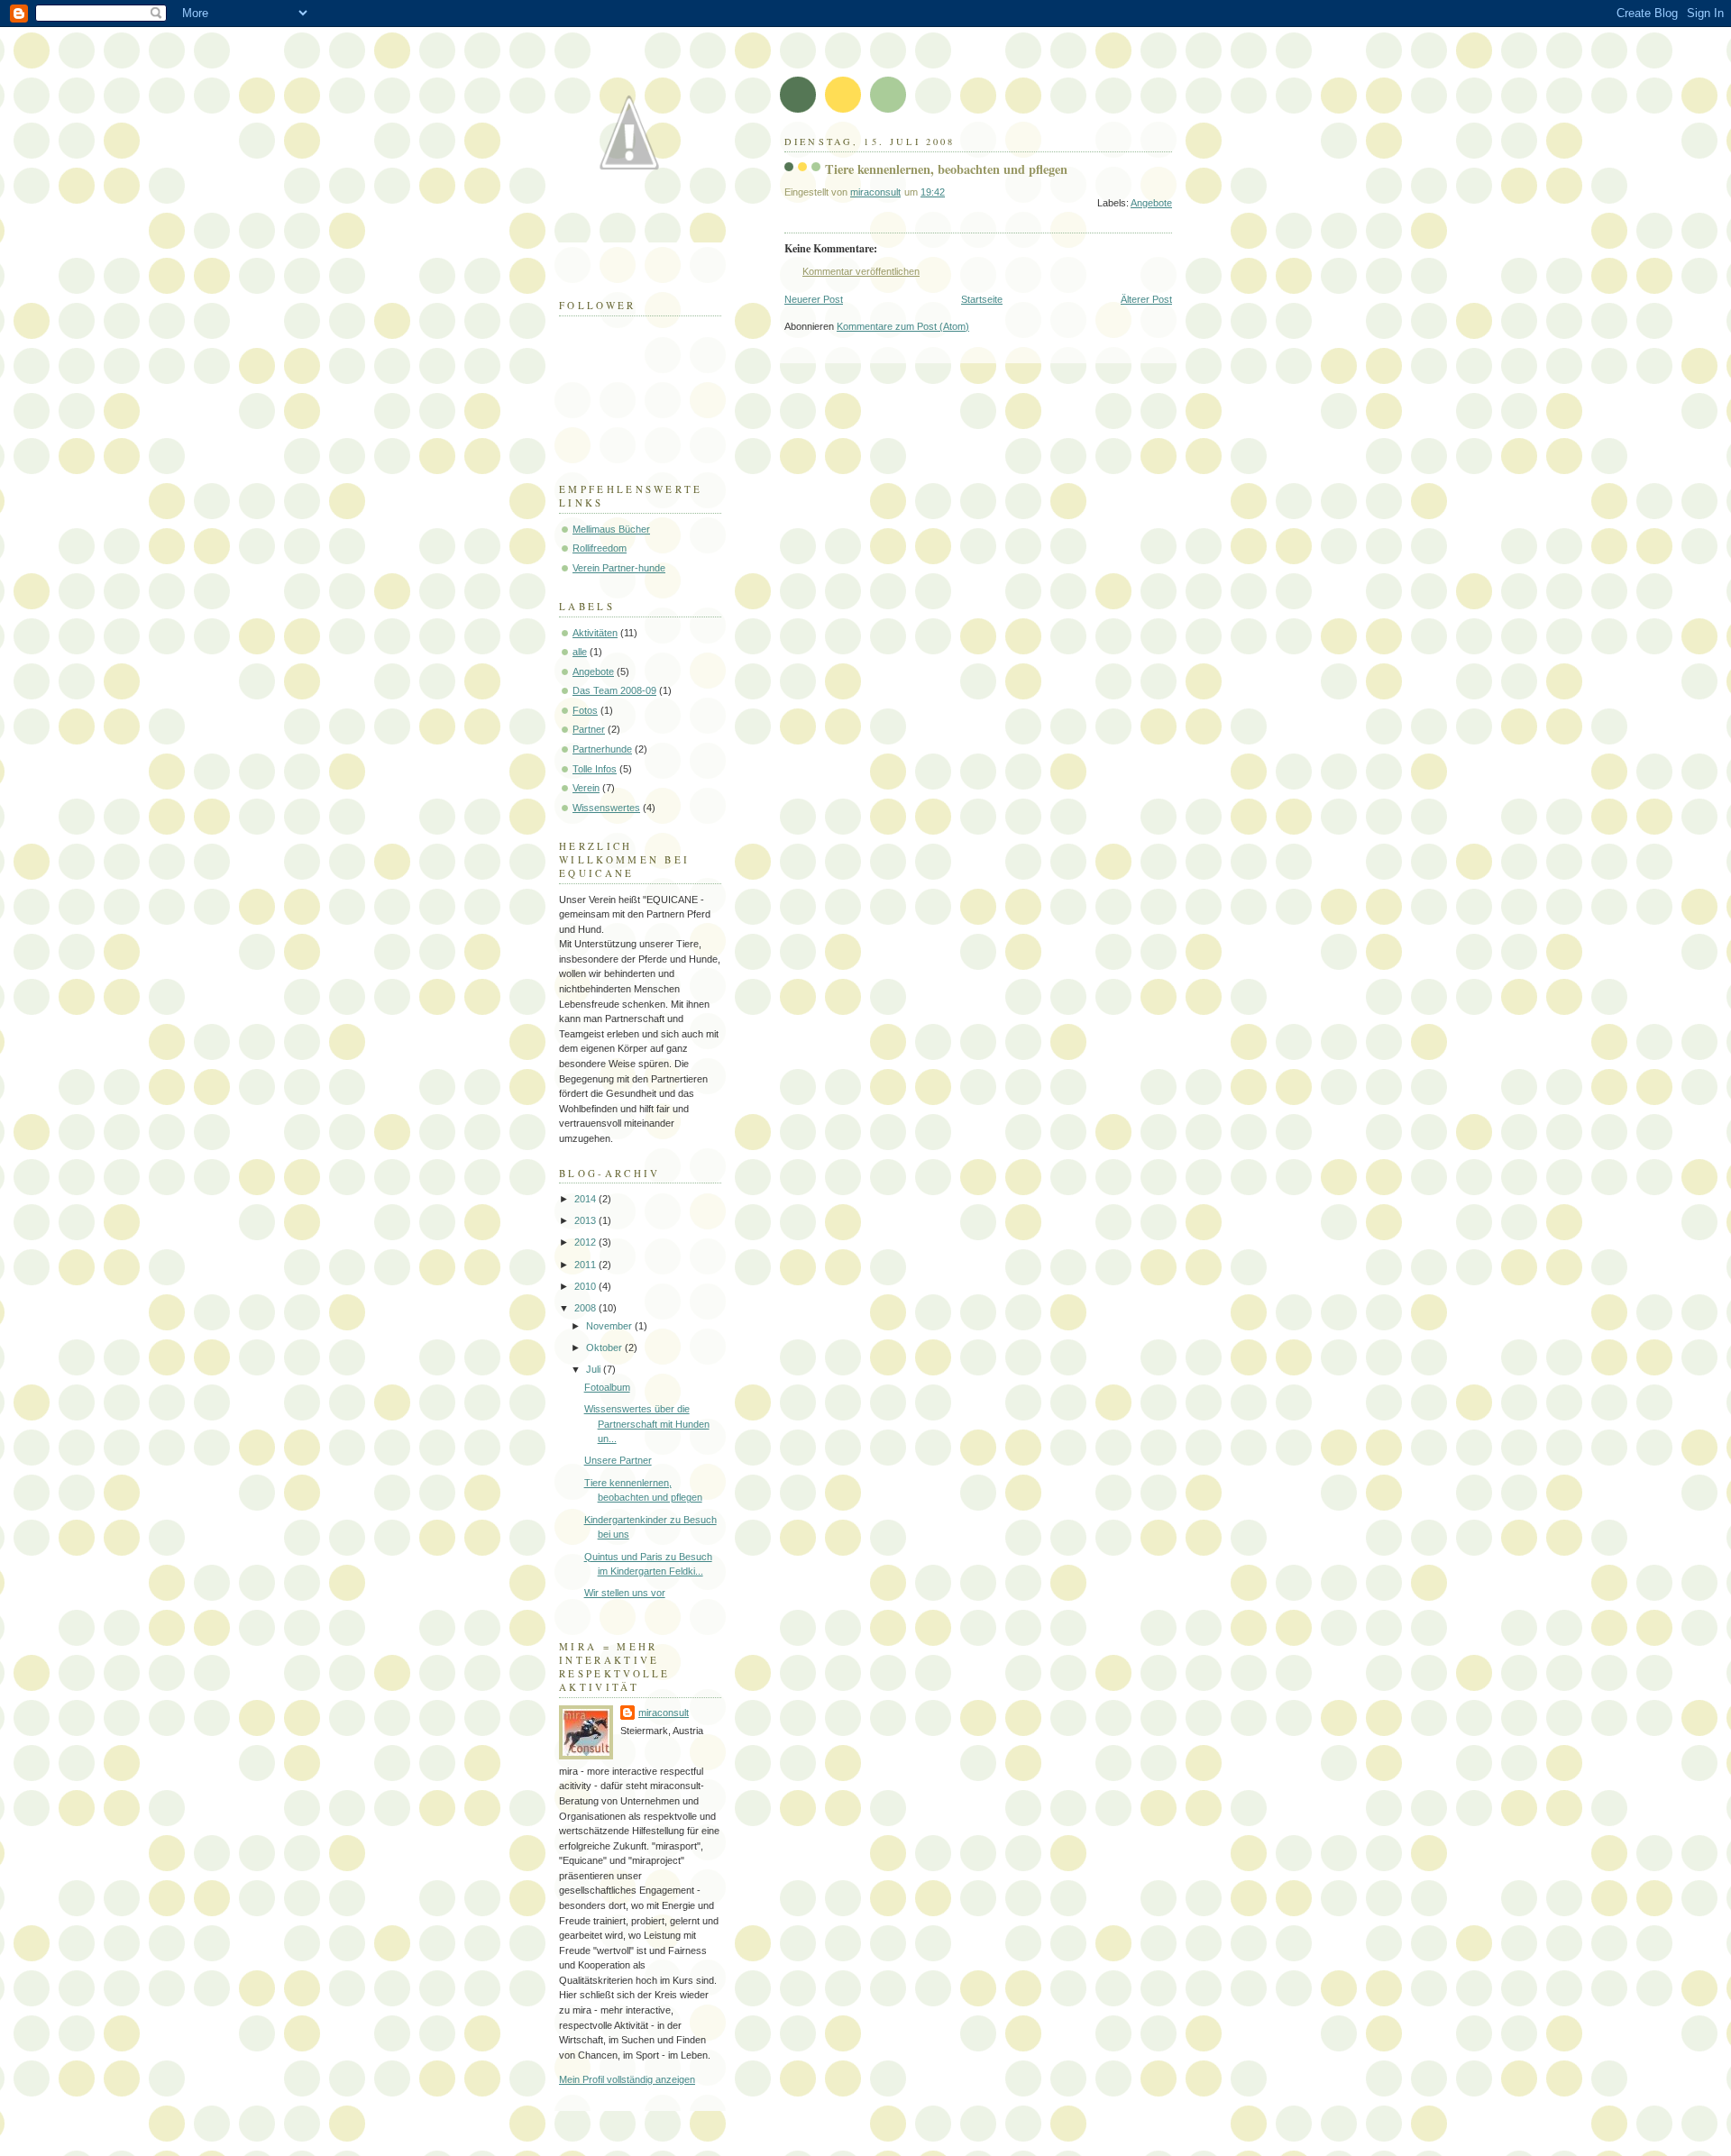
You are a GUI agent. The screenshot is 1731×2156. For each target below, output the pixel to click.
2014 (586, 1199)
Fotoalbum (607, 1387)
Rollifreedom (600, 548)
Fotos (585, 710)
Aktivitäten (595, 633)
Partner (589, 729)
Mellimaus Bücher (611, 529)
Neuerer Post (814, 299)
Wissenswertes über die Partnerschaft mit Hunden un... (647, 1424)
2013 (586, 1220)
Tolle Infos (595, 769)
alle (580, 652)
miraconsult (664, 1713)
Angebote (1151, 203)
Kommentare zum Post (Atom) (903, 326)
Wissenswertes (606, 808)
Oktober (605, 1347)
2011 (586, 1265)
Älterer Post (1146, 299)
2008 (586, 1308)
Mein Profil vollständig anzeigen (627, 2079)
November (610, 1326)
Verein (586, 788)
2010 (586, 1286)
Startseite (982, 299)
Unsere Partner (618, 1460)
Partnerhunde (602, 749)
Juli (595, 1369)
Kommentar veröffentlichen (861, 271)
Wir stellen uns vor (625, 1593)
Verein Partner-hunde (619, 568)
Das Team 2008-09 (614, 690)
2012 (586, 1242)
